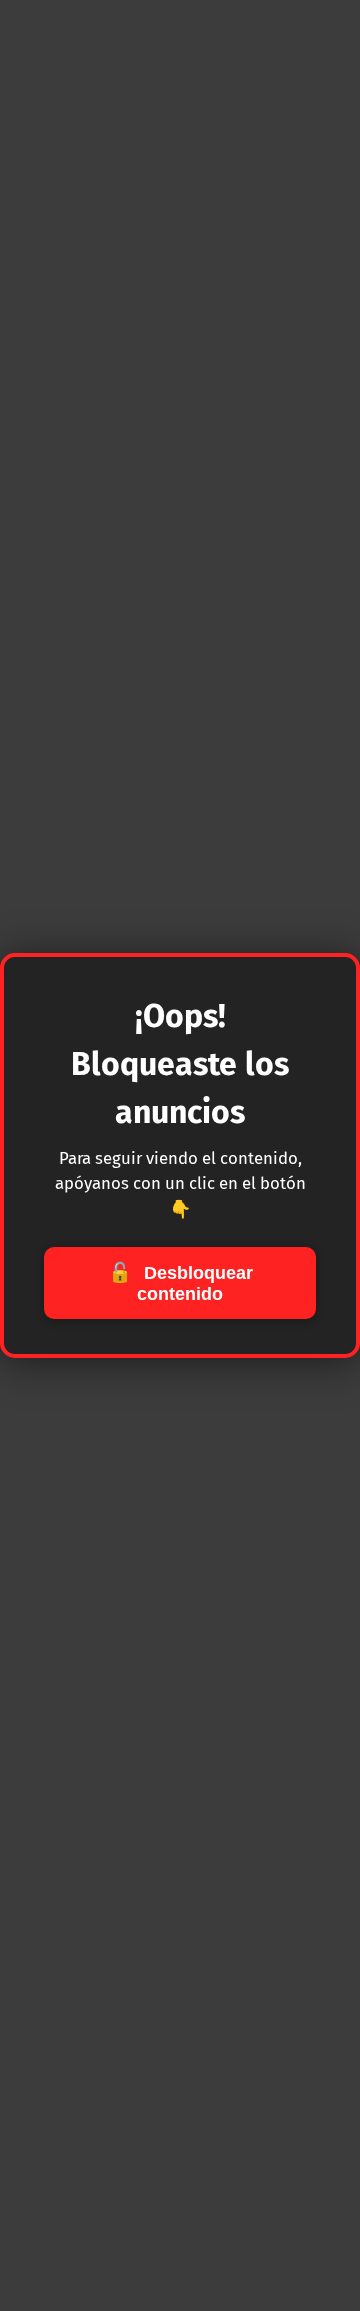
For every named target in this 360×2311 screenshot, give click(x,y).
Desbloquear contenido (180, 1282)
